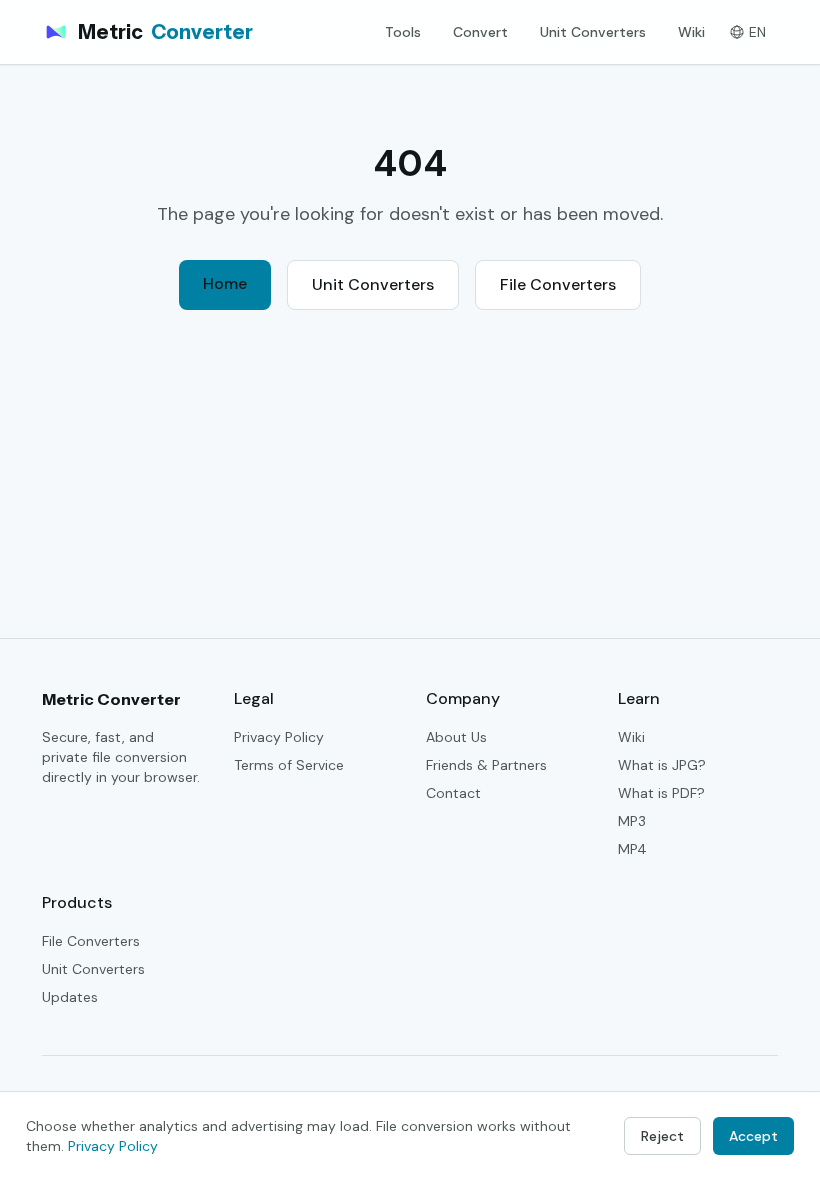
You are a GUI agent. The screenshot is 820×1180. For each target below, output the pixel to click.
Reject (662, 1136)
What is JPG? (662, 765)
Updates (70, 997)
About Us (456, 737)
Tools (403, 32)
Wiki (691, 32)
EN (757, 32)
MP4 (632, 849)
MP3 (632, 821)
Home (225, 283)
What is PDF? (661, 793)
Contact (453, 793)
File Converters (558, 284)
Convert (480, 32)
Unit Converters (593, 32)
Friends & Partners (486, 765)
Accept (753, 1136)
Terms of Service (289, 765)
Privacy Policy (279, 737)
